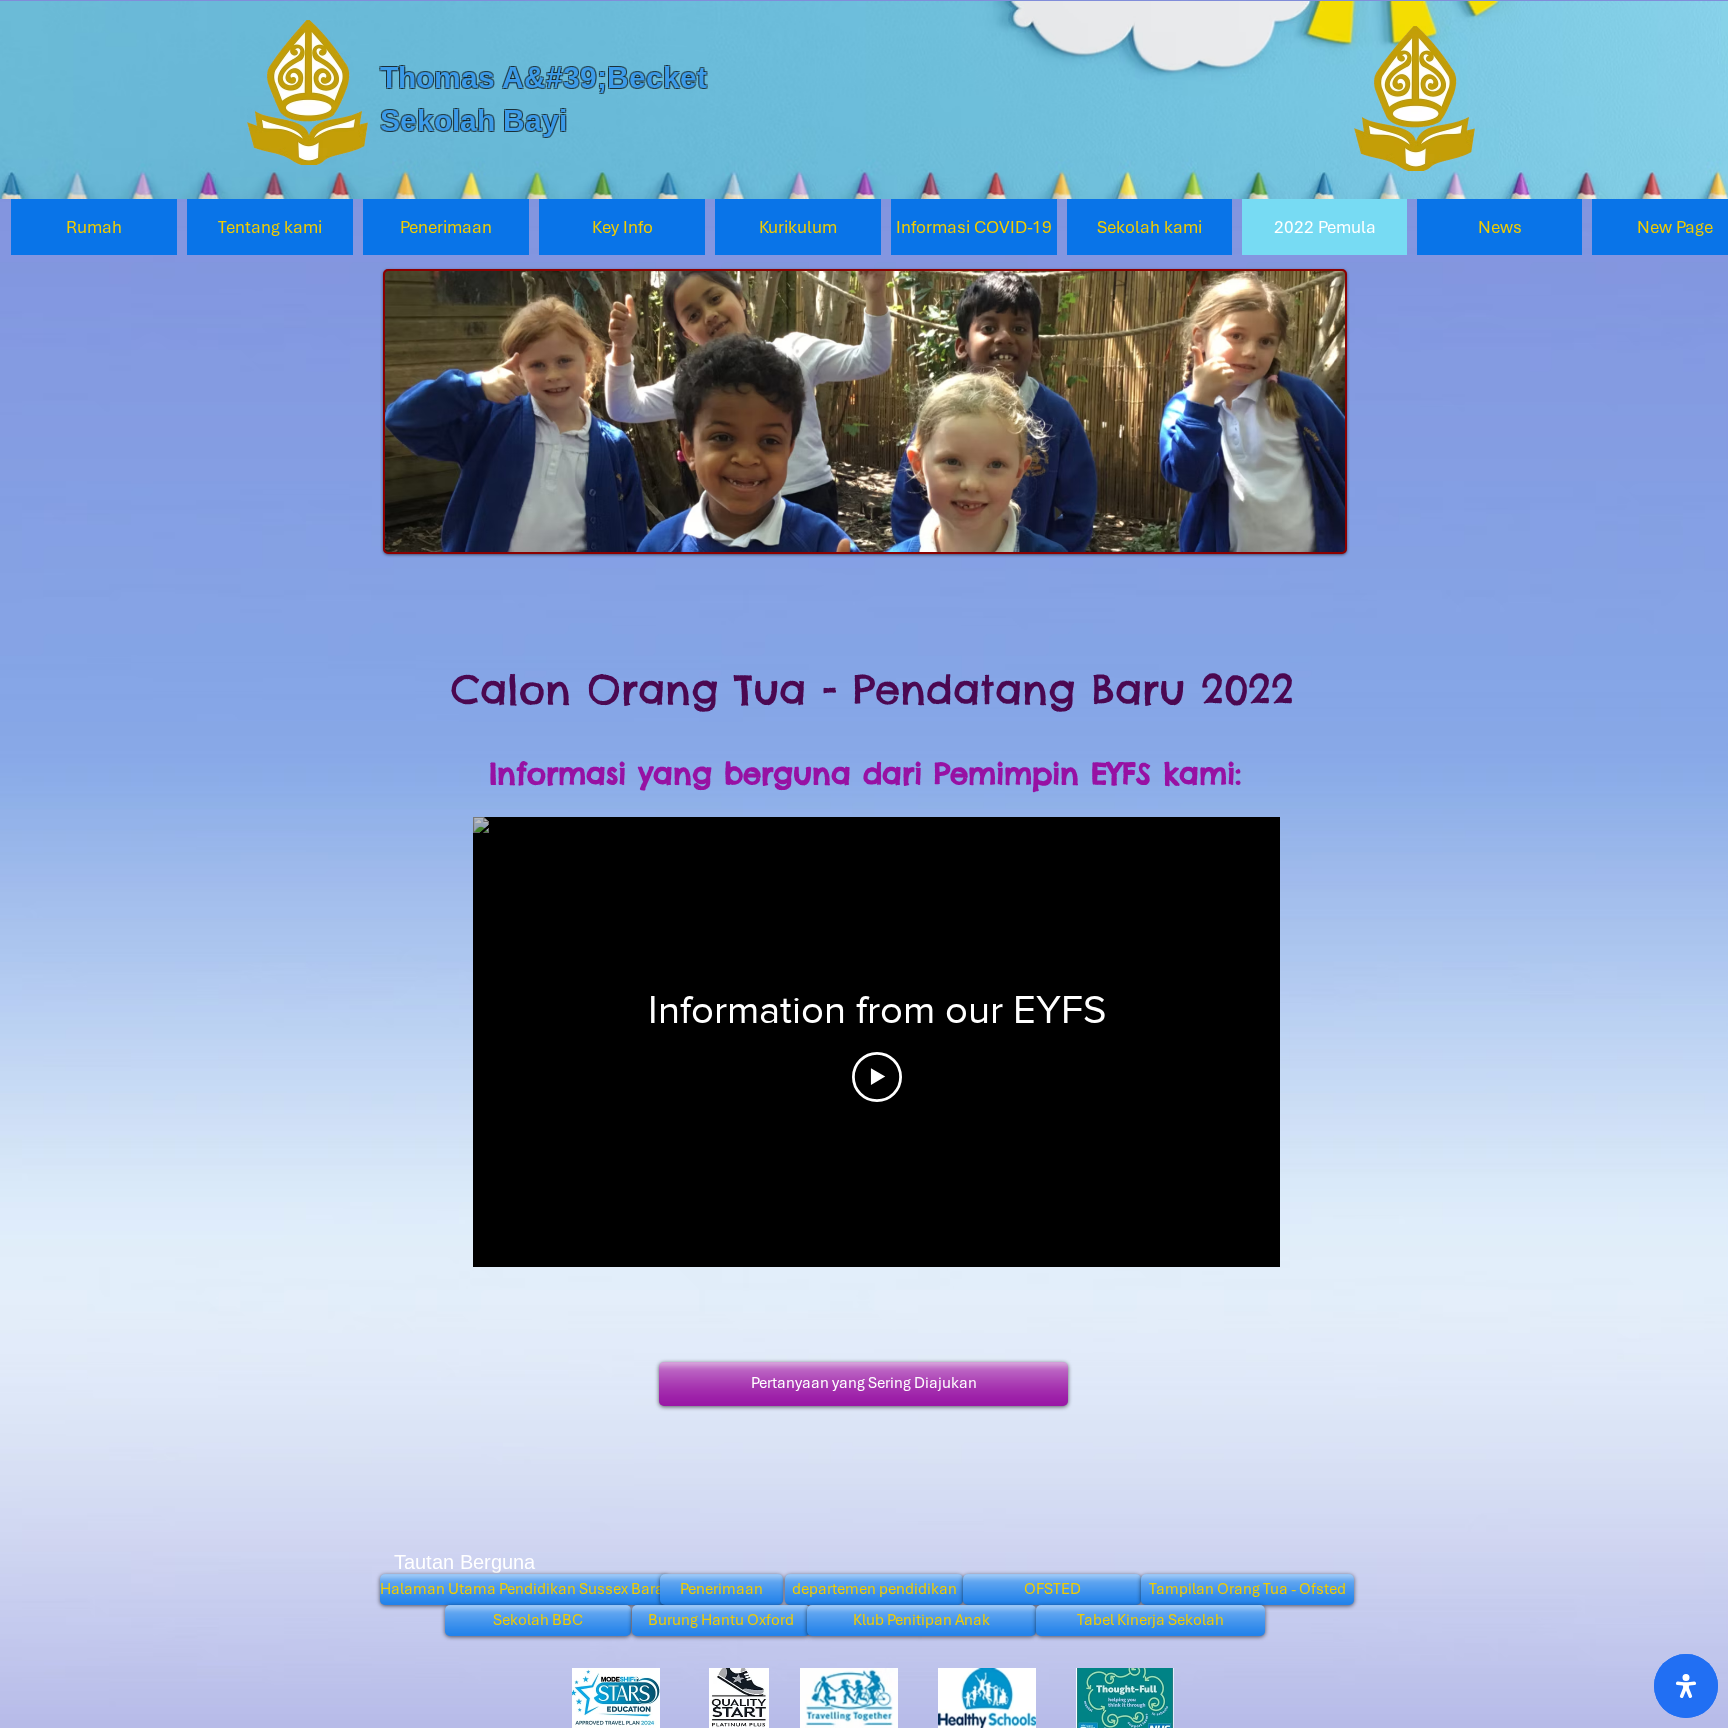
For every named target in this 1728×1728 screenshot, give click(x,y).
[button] (270, 227)
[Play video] (877, 1077)
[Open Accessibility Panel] (1686, 1686)
